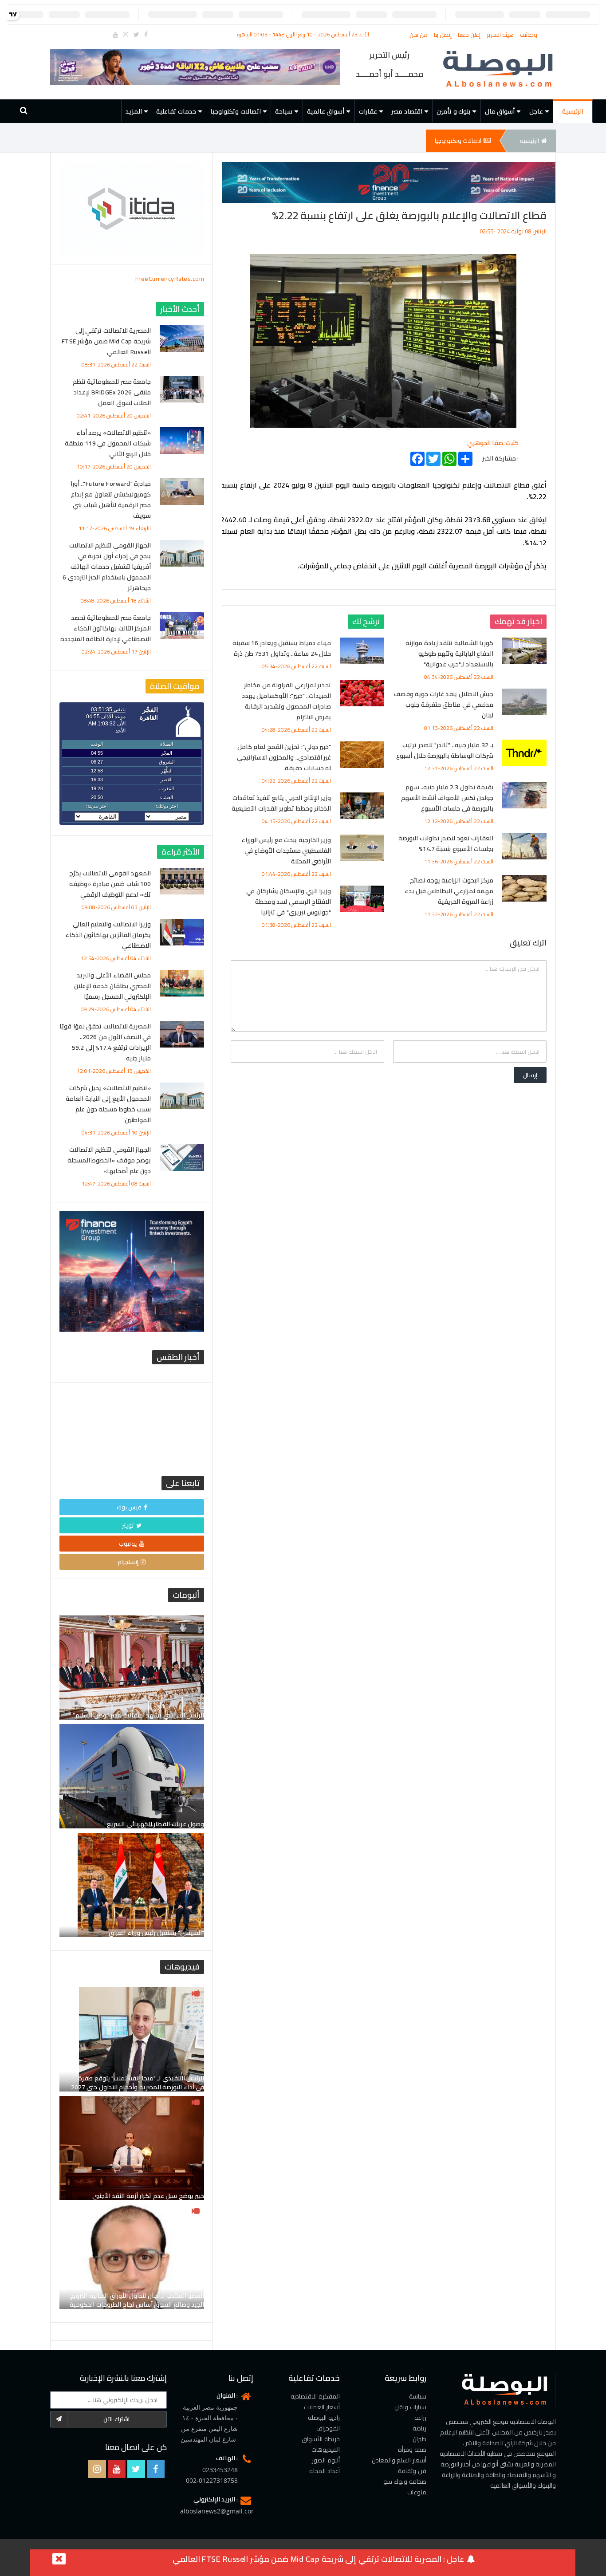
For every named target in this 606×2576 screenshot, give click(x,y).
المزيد (134, 111)
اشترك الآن (116, 2419)
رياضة (419, 2428)
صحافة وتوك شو (405, 2481)
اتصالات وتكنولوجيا (236, 111)
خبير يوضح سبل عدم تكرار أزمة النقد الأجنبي (148, 2196)
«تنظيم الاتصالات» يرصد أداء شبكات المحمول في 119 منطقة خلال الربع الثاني (108, 443)
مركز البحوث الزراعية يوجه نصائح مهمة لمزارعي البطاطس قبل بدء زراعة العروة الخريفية (449, 891)
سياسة (418, 2396)
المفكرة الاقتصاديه (315, 2396)
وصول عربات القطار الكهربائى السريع (155, 1824)
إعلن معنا (470, 35)
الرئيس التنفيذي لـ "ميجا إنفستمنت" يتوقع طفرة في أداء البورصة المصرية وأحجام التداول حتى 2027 (138, 2083)
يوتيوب (128, 1544)
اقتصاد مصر (407, 111)
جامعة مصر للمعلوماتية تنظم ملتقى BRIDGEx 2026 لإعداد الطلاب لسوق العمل (112, 392)
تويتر (128, 1525)
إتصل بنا (444, 35)
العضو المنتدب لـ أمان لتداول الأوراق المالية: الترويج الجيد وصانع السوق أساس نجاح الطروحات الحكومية (137, 2300)
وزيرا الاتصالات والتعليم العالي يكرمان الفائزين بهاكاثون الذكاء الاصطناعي (108, 935)
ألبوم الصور (326, 2460)
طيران (419, 2439)
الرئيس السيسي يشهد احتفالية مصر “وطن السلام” (138, 1715)
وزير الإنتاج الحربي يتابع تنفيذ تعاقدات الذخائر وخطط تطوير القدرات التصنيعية (281, 803)
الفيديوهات (326, 2450)
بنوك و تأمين (453, 111)
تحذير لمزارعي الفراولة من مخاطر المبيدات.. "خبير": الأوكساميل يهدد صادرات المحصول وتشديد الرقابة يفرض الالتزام (287, 701)
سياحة (284, 111)
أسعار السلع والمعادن (399, 2460)
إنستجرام (128, 1562)
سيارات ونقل (410, 2407)
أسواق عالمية (326, 111)
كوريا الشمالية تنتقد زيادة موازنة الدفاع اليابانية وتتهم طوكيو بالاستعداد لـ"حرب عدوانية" (449, 654)
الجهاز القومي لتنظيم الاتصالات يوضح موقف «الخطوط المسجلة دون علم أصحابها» (109, 1160)
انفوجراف (328, 2428)
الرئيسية (573, 111)
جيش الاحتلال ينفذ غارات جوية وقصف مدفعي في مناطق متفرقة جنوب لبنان (444, 705)
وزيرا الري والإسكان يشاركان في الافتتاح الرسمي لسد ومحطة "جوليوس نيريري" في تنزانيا (289, 902)
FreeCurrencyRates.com (170, 279)
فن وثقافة (412, 2471)
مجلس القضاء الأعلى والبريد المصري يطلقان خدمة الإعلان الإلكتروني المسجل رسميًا (113, 986)
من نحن (419, 35)
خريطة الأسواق (321, 2439)
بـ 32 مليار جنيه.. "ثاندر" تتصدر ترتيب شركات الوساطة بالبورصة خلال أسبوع (445, 750)
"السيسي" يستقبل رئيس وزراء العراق (156, 1933)
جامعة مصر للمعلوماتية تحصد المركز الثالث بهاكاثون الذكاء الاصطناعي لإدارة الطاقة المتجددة (106, 628)
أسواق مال (500, 111)
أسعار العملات (322, 2407)
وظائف (529, 35)
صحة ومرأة (412, 2450)
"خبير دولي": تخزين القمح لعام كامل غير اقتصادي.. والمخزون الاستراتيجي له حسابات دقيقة (284, 757)
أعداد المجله (325, 2471)
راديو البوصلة (324, 2418)
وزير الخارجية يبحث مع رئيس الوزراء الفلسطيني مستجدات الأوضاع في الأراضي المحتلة (286, 851)
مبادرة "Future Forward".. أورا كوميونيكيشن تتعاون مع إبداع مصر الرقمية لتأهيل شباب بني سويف (111, 500)
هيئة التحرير (501, 35)
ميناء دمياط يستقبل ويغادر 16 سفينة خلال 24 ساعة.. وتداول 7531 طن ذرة (282, 648)
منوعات (417, 2492)
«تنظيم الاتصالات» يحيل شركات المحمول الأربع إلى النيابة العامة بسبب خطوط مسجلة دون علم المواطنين (108, 1104)
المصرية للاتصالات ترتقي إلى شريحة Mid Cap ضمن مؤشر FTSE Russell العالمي (106, 341)
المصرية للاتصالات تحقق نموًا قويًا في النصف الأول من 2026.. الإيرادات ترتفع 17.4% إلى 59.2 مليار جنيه (105, 1042)
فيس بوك (129, 1507)
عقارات (368, 111)
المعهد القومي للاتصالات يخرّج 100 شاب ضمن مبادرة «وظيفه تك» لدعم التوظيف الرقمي (110, 884)
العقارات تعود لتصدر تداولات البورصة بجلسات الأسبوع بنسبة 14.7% (446, 843)
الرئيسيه (529, 141)
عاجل (536, 111)
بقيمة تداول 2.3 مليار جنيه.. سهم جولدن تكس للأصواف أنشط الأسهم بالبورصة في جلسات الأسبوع (447, 798)
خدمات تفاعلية (176, 111)
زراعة (420, 2418)
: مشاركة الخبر (500, 457)
